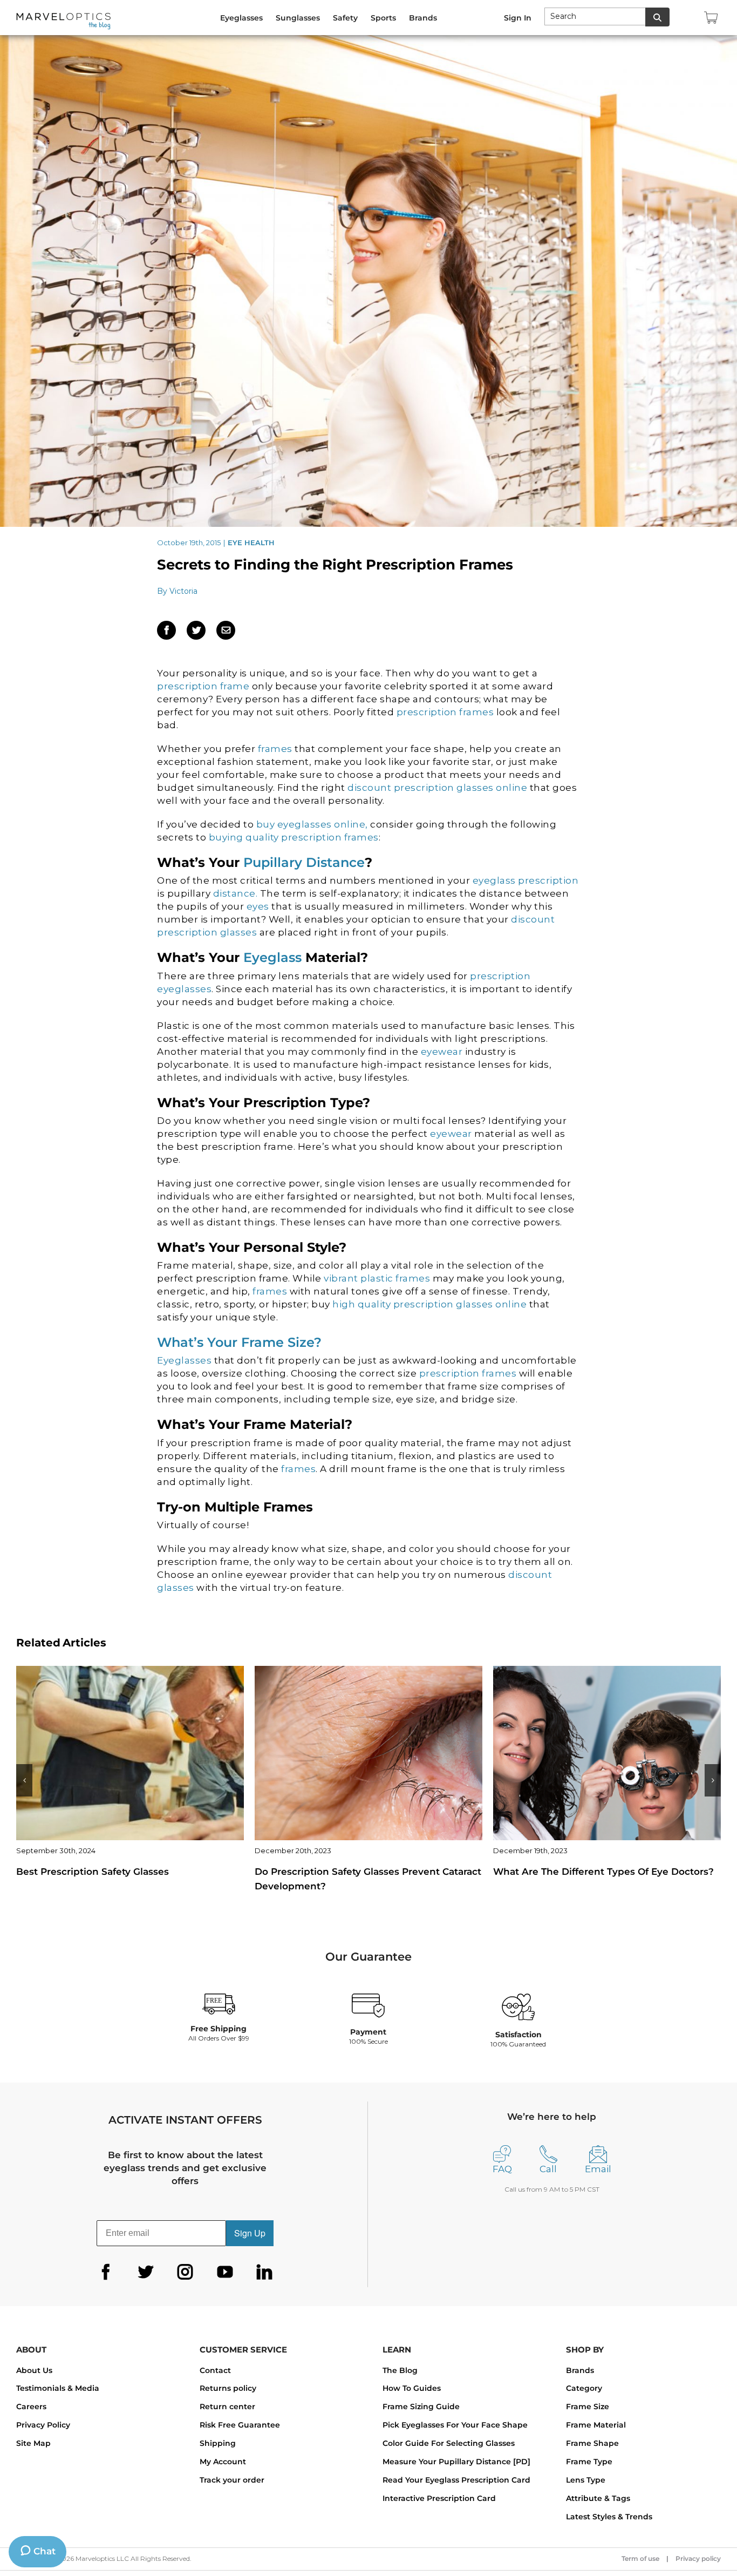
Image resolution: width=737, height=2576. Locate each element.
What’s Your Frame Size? (239, 1342)
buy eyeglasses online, (312, 824)
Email (598, 2169)
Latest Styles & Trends (609, 2517)
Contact (215, 2370)
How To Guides (412, 2388)
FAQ (502, 2169)
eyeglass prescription (524, 880)
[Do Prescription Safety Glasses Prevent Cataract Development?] (130, 1752)
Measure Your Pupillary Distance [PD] (456, 2462)
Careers (31, 2406)
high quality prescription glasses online (429, 1304)
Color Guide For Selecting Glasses (449, 2443)
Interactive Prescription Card (439, 2498)
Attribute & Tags (598, 2498)
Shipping (218, 2443)
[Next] (713, 1780)
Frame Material (596, 2425)
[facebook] (106, 2272)
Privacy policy (698, 2558)
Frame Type (589, 2462)
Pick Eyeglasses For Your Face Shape (455, 2425)
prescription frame (203, 686)
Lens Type (586, 2480)
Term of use (640, 2558)
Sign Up (250, 2233)
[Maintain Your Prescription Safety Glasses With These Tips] (607, 1752)
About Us (34, 2370)
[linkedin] (264, 2272)
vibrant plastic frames (377, 1278)
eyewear (443, 1052)
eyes (259, 906)
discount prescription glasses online (437, 788)
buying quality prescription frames (294, 837)
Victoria (183, 591)
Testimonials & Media (58, 2388)
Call (548, 2169)
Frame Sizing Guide (421, 2406)
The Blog (400, 2370)
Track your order (232, 2480)
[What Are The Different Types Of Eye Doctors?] (368, 1752)
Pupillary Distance (304, 862)
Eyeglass (272, 957)
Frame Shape (592, 2443)
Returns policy (228, 2388)
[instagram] (185, 2272)
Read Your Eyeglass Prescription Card (456, 2480)
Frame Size (588, 2406)
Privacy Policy (43, 2425)
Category (584, 2388)
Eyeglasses (186, 1360)
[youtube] (225, 2272)
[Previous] (24, 1780)
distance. (234, 893)
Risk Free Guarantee (240, 2425)
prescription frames (445, 712)
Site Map (33, 2443)
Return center (227, 2406)
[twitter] (146, 2272)
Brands (580, 2370)
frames (277, 749)
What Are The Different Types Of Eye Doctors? (365, 1872)
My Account (223, 2462)
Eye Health (251, 543)
